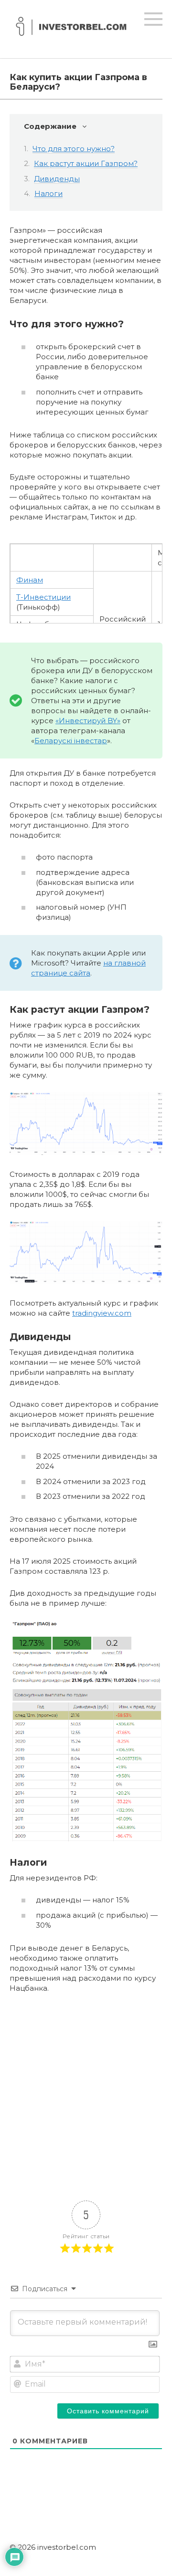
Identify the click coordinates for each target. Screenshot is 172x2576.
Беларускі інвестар (71, 741)
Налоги (48, 193)
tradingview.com (102, 1313)
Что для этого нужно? (74, 149)
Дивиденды (57, 179)
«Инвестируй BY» (88, 721)
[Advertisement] (86, 2091)
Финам (30, 580)
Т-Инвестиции (43, 597)
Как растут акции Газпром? (86, 163)
